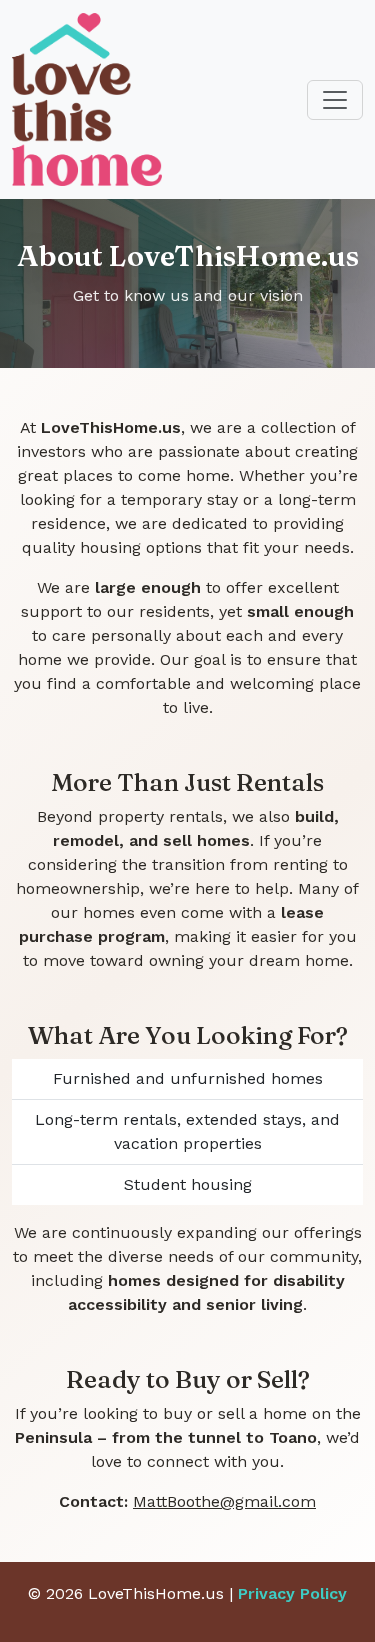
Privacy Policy (292, 1593)
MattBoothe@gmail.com (224, 1501)
